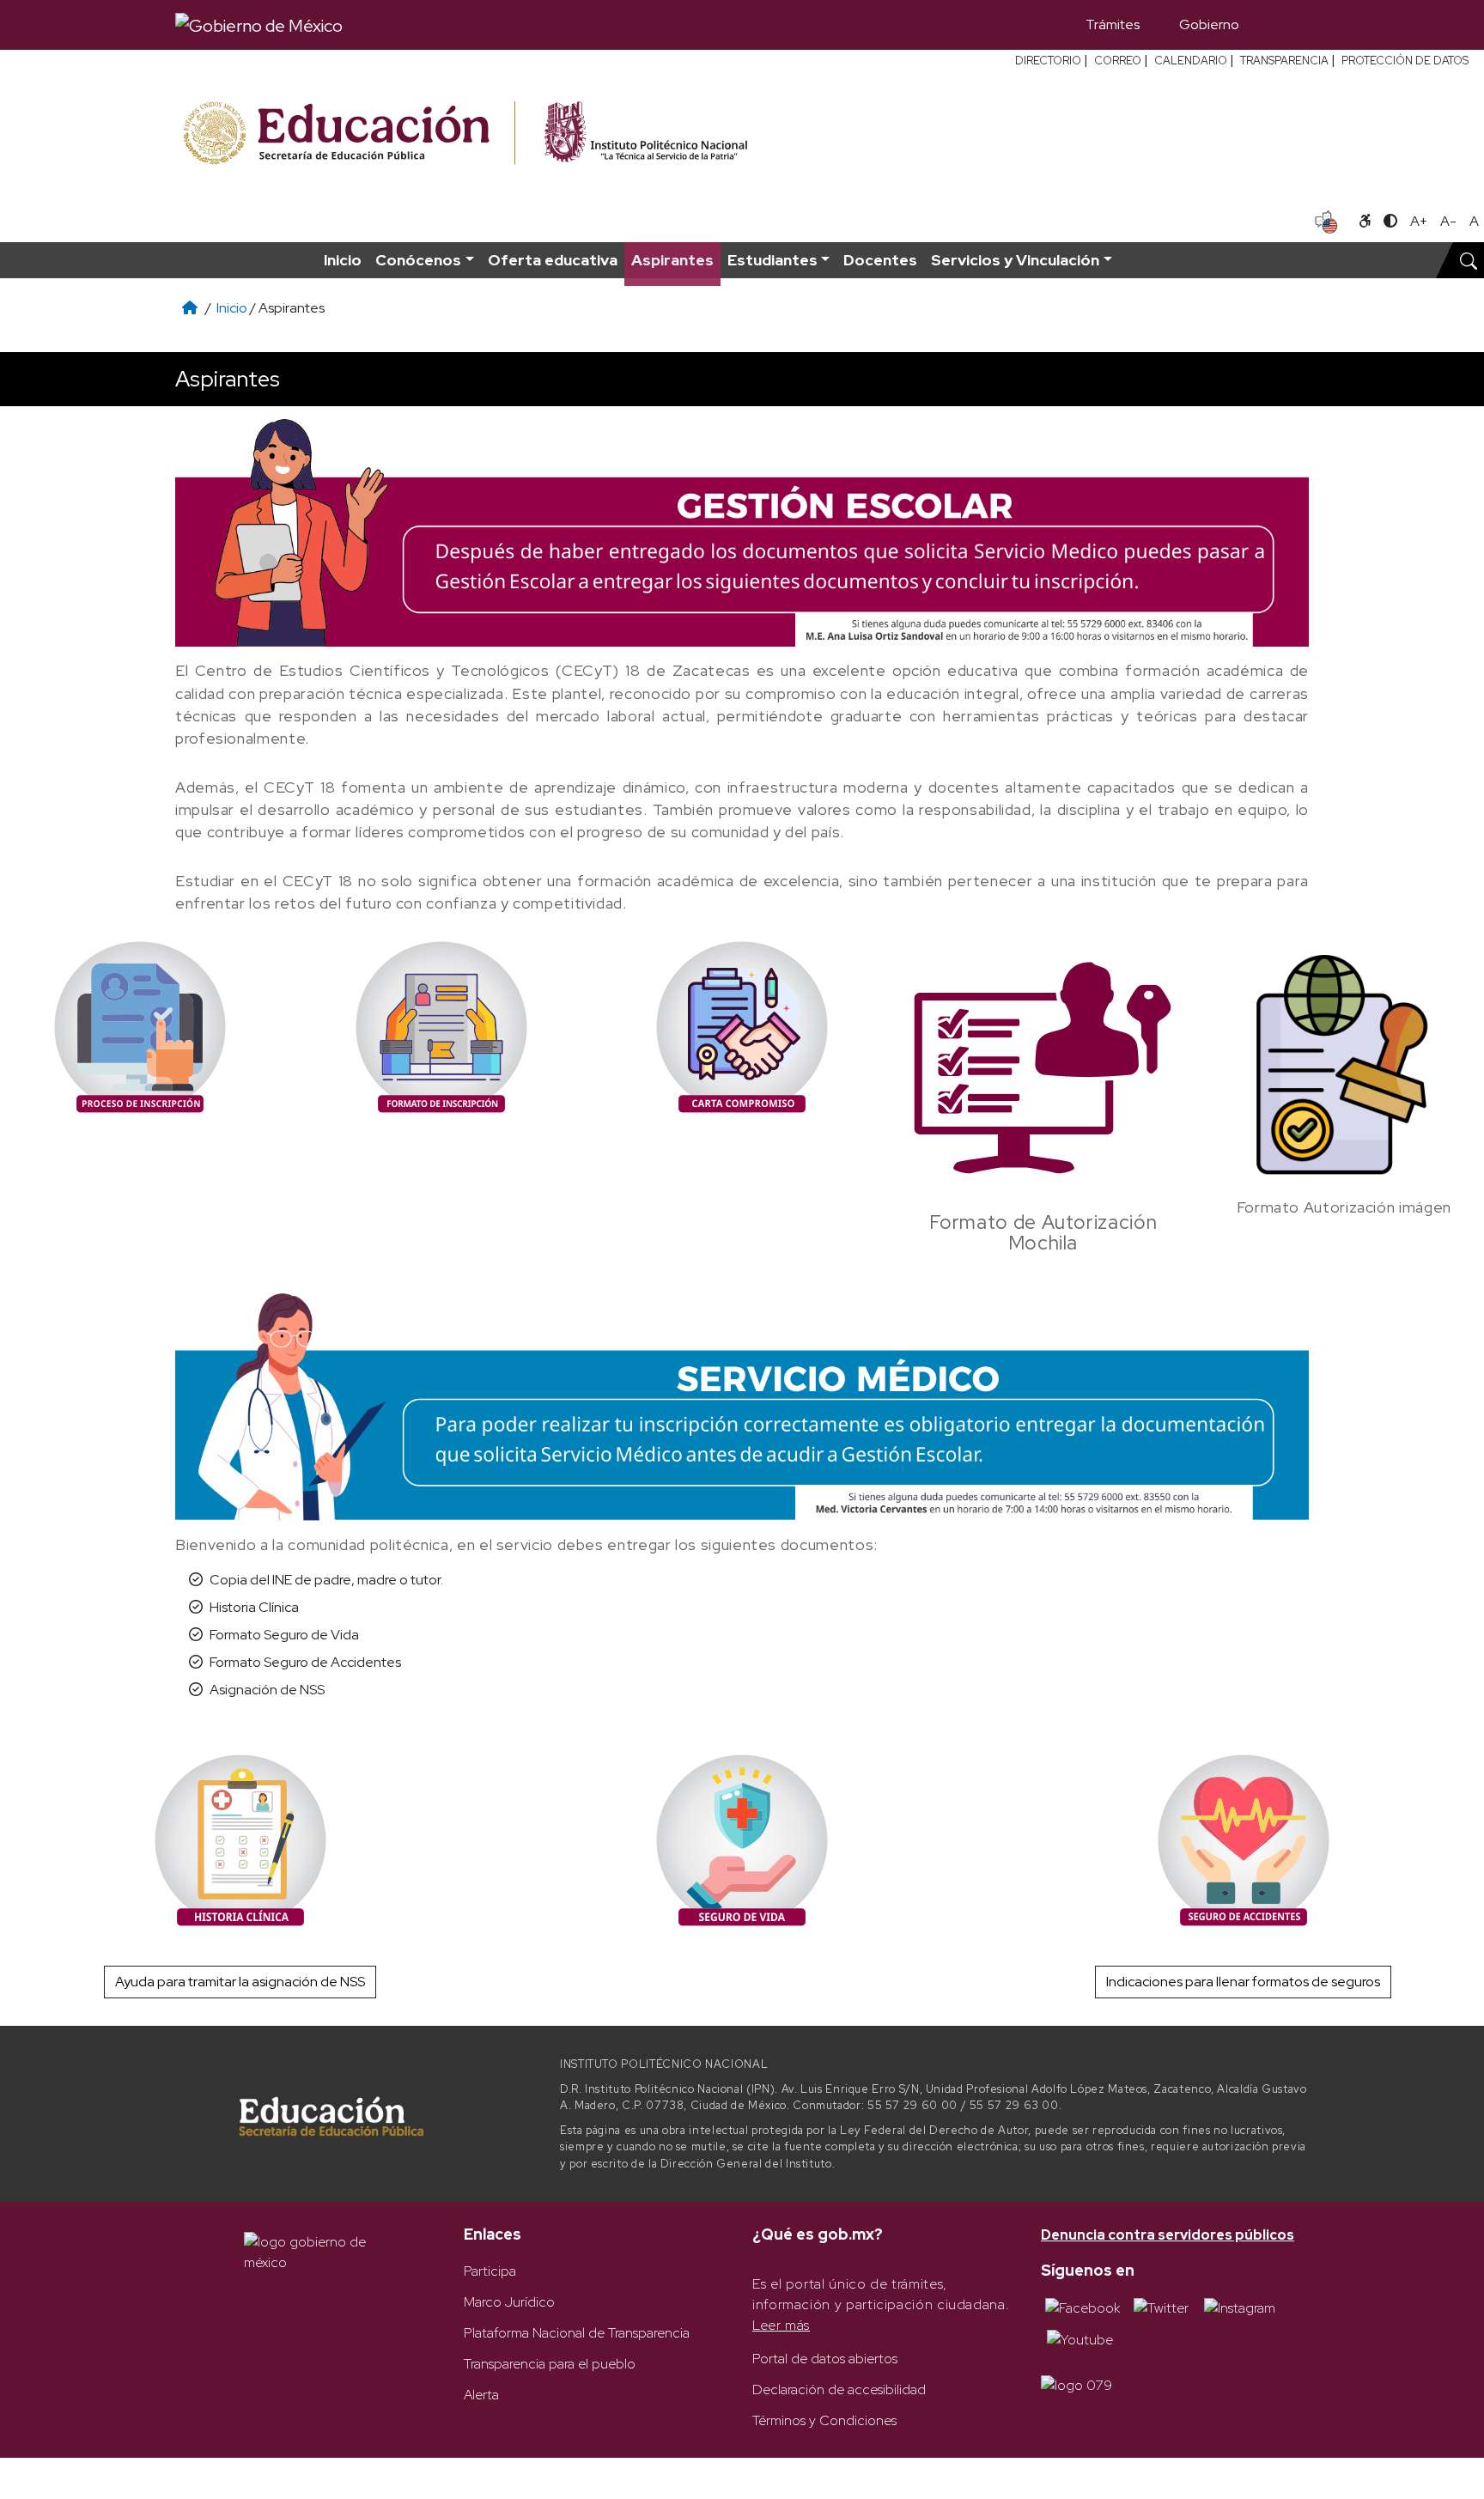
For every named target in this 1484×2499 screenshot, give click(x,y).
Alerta (481, 2395)
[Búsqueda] (1284, 25)
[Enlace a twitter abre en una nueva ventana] (1161, 2306)
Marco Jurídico (509, 2302)
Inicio (343, 260)
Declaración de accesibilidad (839, 2390)
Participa (490, 2271)
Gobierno (1209, 24)
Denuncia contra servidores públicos (1168, 2235)
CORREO (1118, 61)
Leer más (781, 2325)
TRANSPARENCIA (1284, 61)
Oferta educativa (553, 260)
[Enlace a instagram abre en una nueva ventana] (1240, 2306)
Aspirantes (672, 260)
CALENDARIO (1191, 61)
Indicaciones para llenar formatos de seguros (1243, 1982)
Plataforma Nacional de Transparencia (577, 2333)
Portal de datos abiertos (825, 2359)
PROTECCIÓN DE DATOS (1405, 61)
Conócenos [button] (418, 260)
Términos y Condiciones (824, 2420)
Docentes (880, 260)
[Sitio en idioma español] (1326, 220)
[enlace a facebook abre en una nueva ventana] (1083, 2306)
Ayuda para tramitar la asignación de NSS (240, 1982)
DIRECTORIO (1048, 61)
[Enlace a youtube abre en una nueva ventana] (1080, 2339)
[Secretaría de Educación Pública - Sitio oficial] (347, 134)
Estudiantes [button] (772, 260)
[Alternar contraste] (1390, 222)
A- (1448, 221)
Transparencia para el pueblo (550, 2364)
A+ (1419, 221)
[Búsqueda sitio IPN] (1469, 260)
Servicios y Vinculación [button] (1015, 260)
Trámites (1113, 24)
